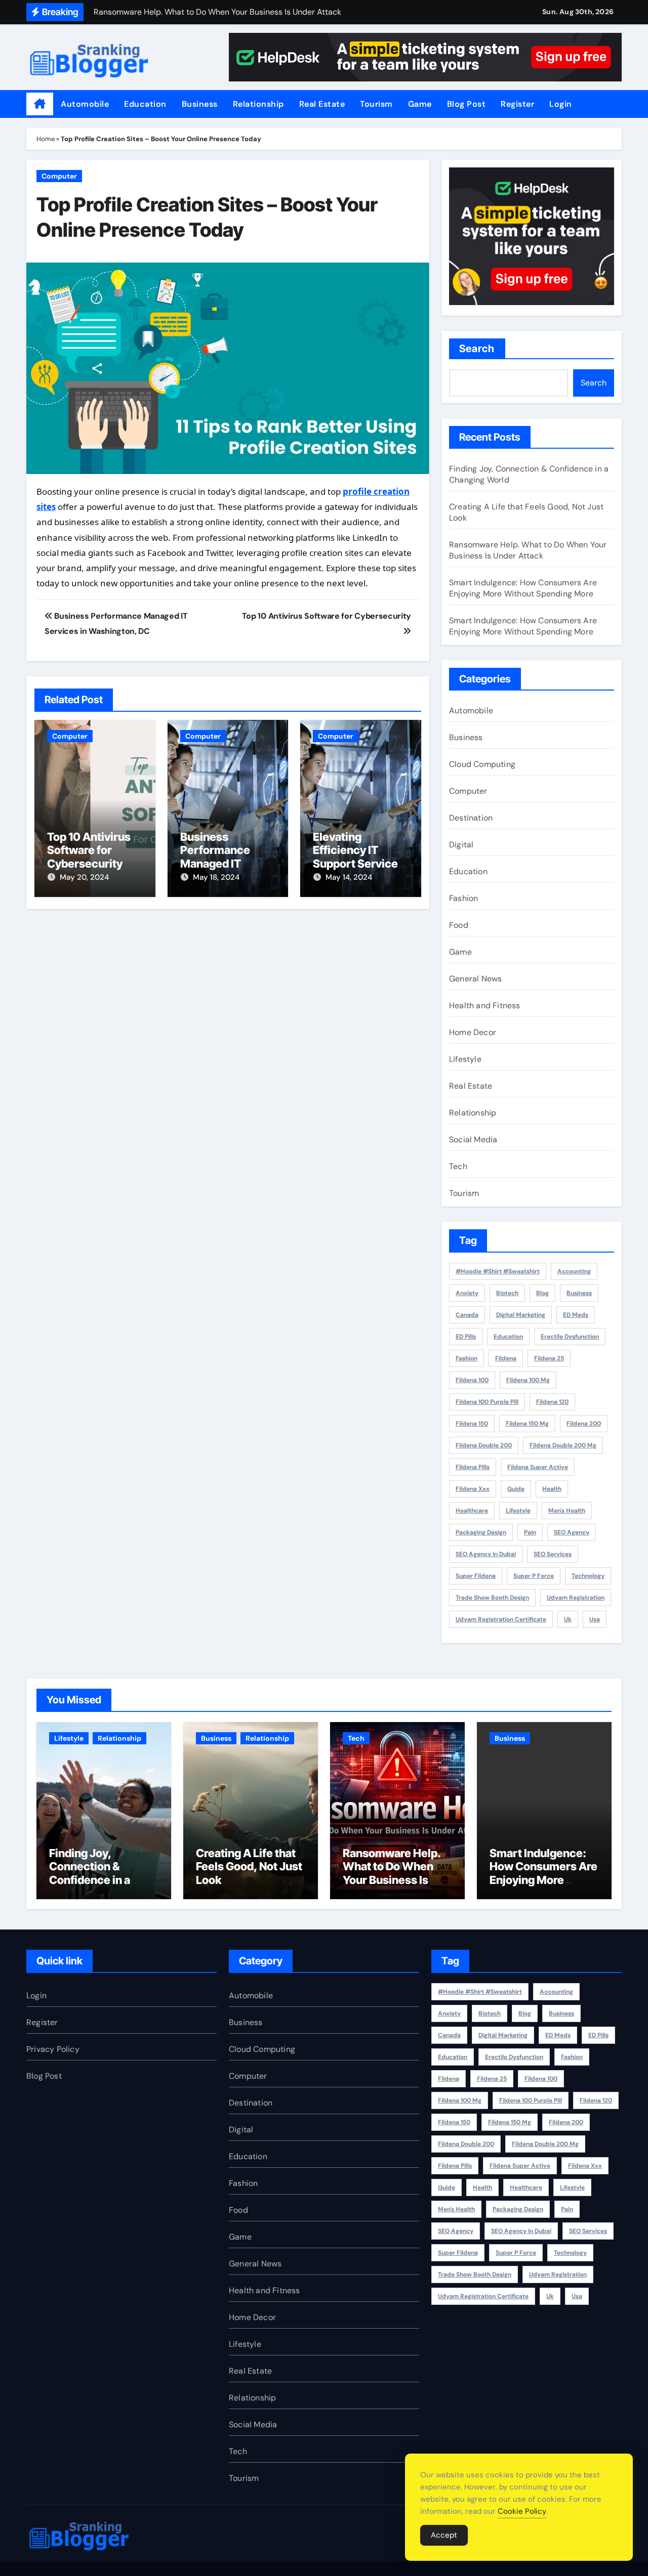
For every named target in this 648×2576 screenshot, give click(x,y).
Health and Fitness (485, 1005)
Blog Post (467, 104)
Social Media (473, 1140)
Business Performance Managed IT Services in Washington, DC (222, 864)
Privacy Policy (53, 2049)
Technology (588, 1576)
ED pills (466, 1337)
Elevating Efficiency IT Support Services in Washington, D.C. (358, 864)
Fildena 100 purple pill (487, 1402)
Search (477, 349)
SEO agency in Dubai (486, 1554)
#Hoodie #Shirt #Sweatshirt (498, 1271)
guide (516, 1489)
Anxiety (467, 1293)
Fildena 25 (549, 1358)
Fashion (463, 898)
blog (542, 1293)
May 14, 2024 (349, 877)
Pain (530, 1532)
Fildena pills (473, 1467)
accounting (574, 1271)
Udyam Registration (576, 1598)
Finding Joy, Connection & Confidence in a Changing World (91, 1873)
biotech (507, 1293)
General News (475, 979)
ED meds (576, 1315)
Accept (444, 2535)
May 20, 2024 (84, 877)
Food (459, 925)
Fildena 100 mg (528, 1380)
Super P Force (534, 1576)
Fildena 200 (584, 1424)
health (552, 1489)
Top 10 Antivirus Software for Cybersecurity (89, 850)
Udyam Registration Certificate (501, 1619)
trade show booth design (492, 1598)
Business (200, 104)
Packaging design (481, 1532)
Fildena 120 (552, 1402)
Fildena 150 (472, 1424)
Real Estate (322, 104)
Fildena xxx (473, 1489)
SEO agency (572, 1532)
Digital (461, 845)
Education (145, 104)
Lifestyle (465, 1059)
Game (420, 104)
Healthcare (472, 1511)
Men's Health (567, 1511)
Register (517, 104)
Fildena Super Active (538, 1467)
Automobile (85, 104)
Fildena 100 (472, 1380)
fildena (506, 1358)
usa (595, 1619)
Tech (458, 1166)
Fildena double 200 (484, 1445)
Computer (59, 176)
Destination (471, 818)
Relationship (258, 104)
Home (46, 139)
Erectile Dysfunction (570, 1337)
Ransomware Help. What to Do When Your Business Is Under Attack (528, 550)
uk (568, 1619)
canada (467, 1315)
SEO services (553, 1554)
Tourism (376, 104)
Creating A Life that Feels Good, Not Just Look (249, 1866)
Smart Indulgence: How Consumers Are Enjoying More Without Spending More (523, 588)
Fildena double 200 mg (563, 1445)
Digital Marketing (521, 1315)
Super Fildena (476, 1576)
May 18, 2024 (216, 877)
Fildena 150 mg (527, 1424)
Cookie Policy (522, 2511)
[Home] (40, 104)
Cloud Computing (482, 764)
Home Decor (473, 1032)
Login (561, 104)
